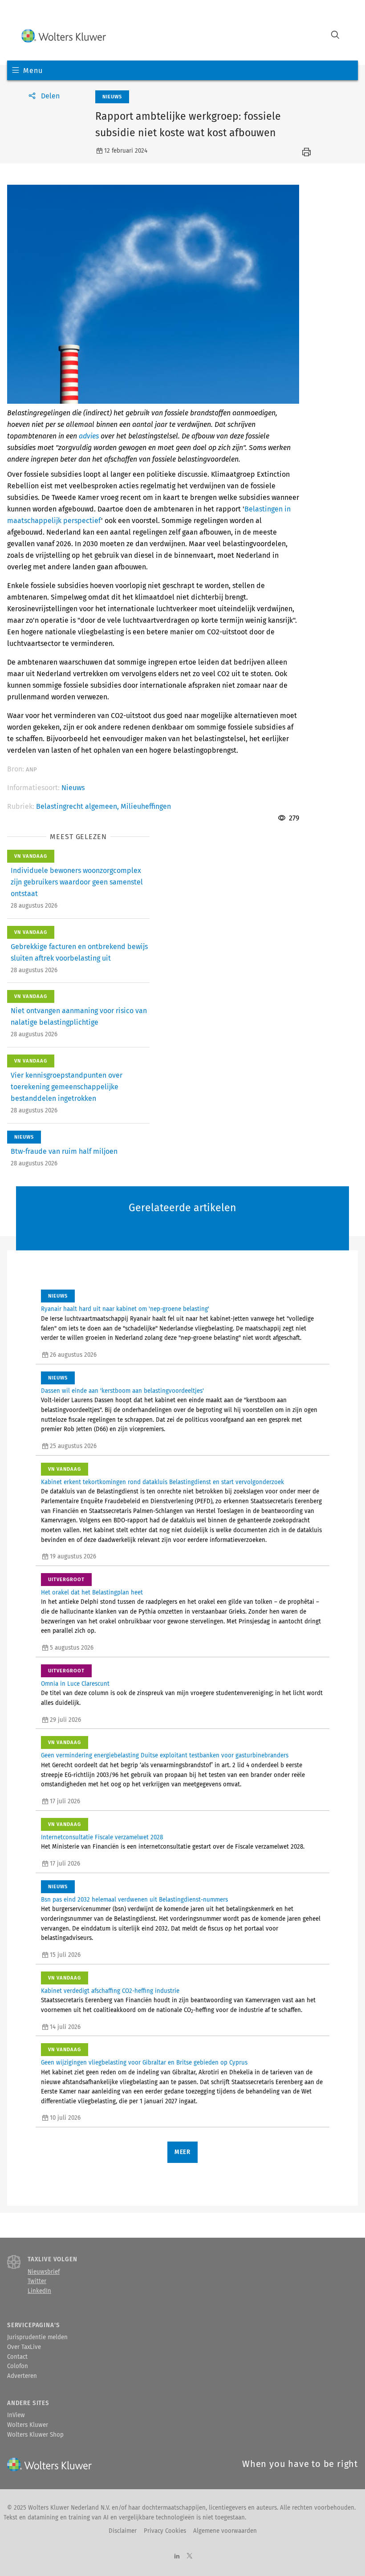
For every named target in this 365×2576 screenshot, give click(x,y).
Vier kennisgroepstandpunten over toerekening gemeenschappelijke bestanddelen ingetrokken (67, 1087)
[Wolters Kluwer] (64, 36)
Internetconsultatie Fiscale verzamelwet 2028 (102, 1838)
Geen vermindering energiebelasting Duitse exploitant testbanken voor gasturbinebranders (165, 1756)
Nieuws (73, 788)
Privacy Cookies (165, 2531)
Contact (17, 2357)
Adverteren (22, 2376)
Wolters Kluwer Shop (35, 2435)
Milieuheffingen (146, 806)
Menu (33, 71)
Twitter (37, 2281)
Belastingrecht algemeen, (78, 806)
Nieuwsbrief (44, 2272)
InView (16, 2415)
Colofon (18, 2366)
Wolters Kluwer (28, 2425)
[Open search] (335, 36)
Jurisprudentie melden (37, 2337)
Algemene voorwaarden (225, 2531)
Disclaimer (123, 2531)
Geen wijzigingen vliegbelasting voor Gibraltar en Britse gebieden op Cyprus (144, 2063)
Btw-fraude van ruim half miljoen (64, 1151)
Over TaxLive (24, 2347)
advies (89, 436)
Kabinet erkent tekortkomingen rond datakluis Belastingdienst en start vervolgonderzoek (162, 1482)
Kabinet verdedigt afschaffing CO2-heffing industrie (110, 1991)
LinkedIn (39, 2291)
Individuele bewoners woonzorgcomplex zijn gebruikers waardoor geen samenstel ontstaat (77, 882)
